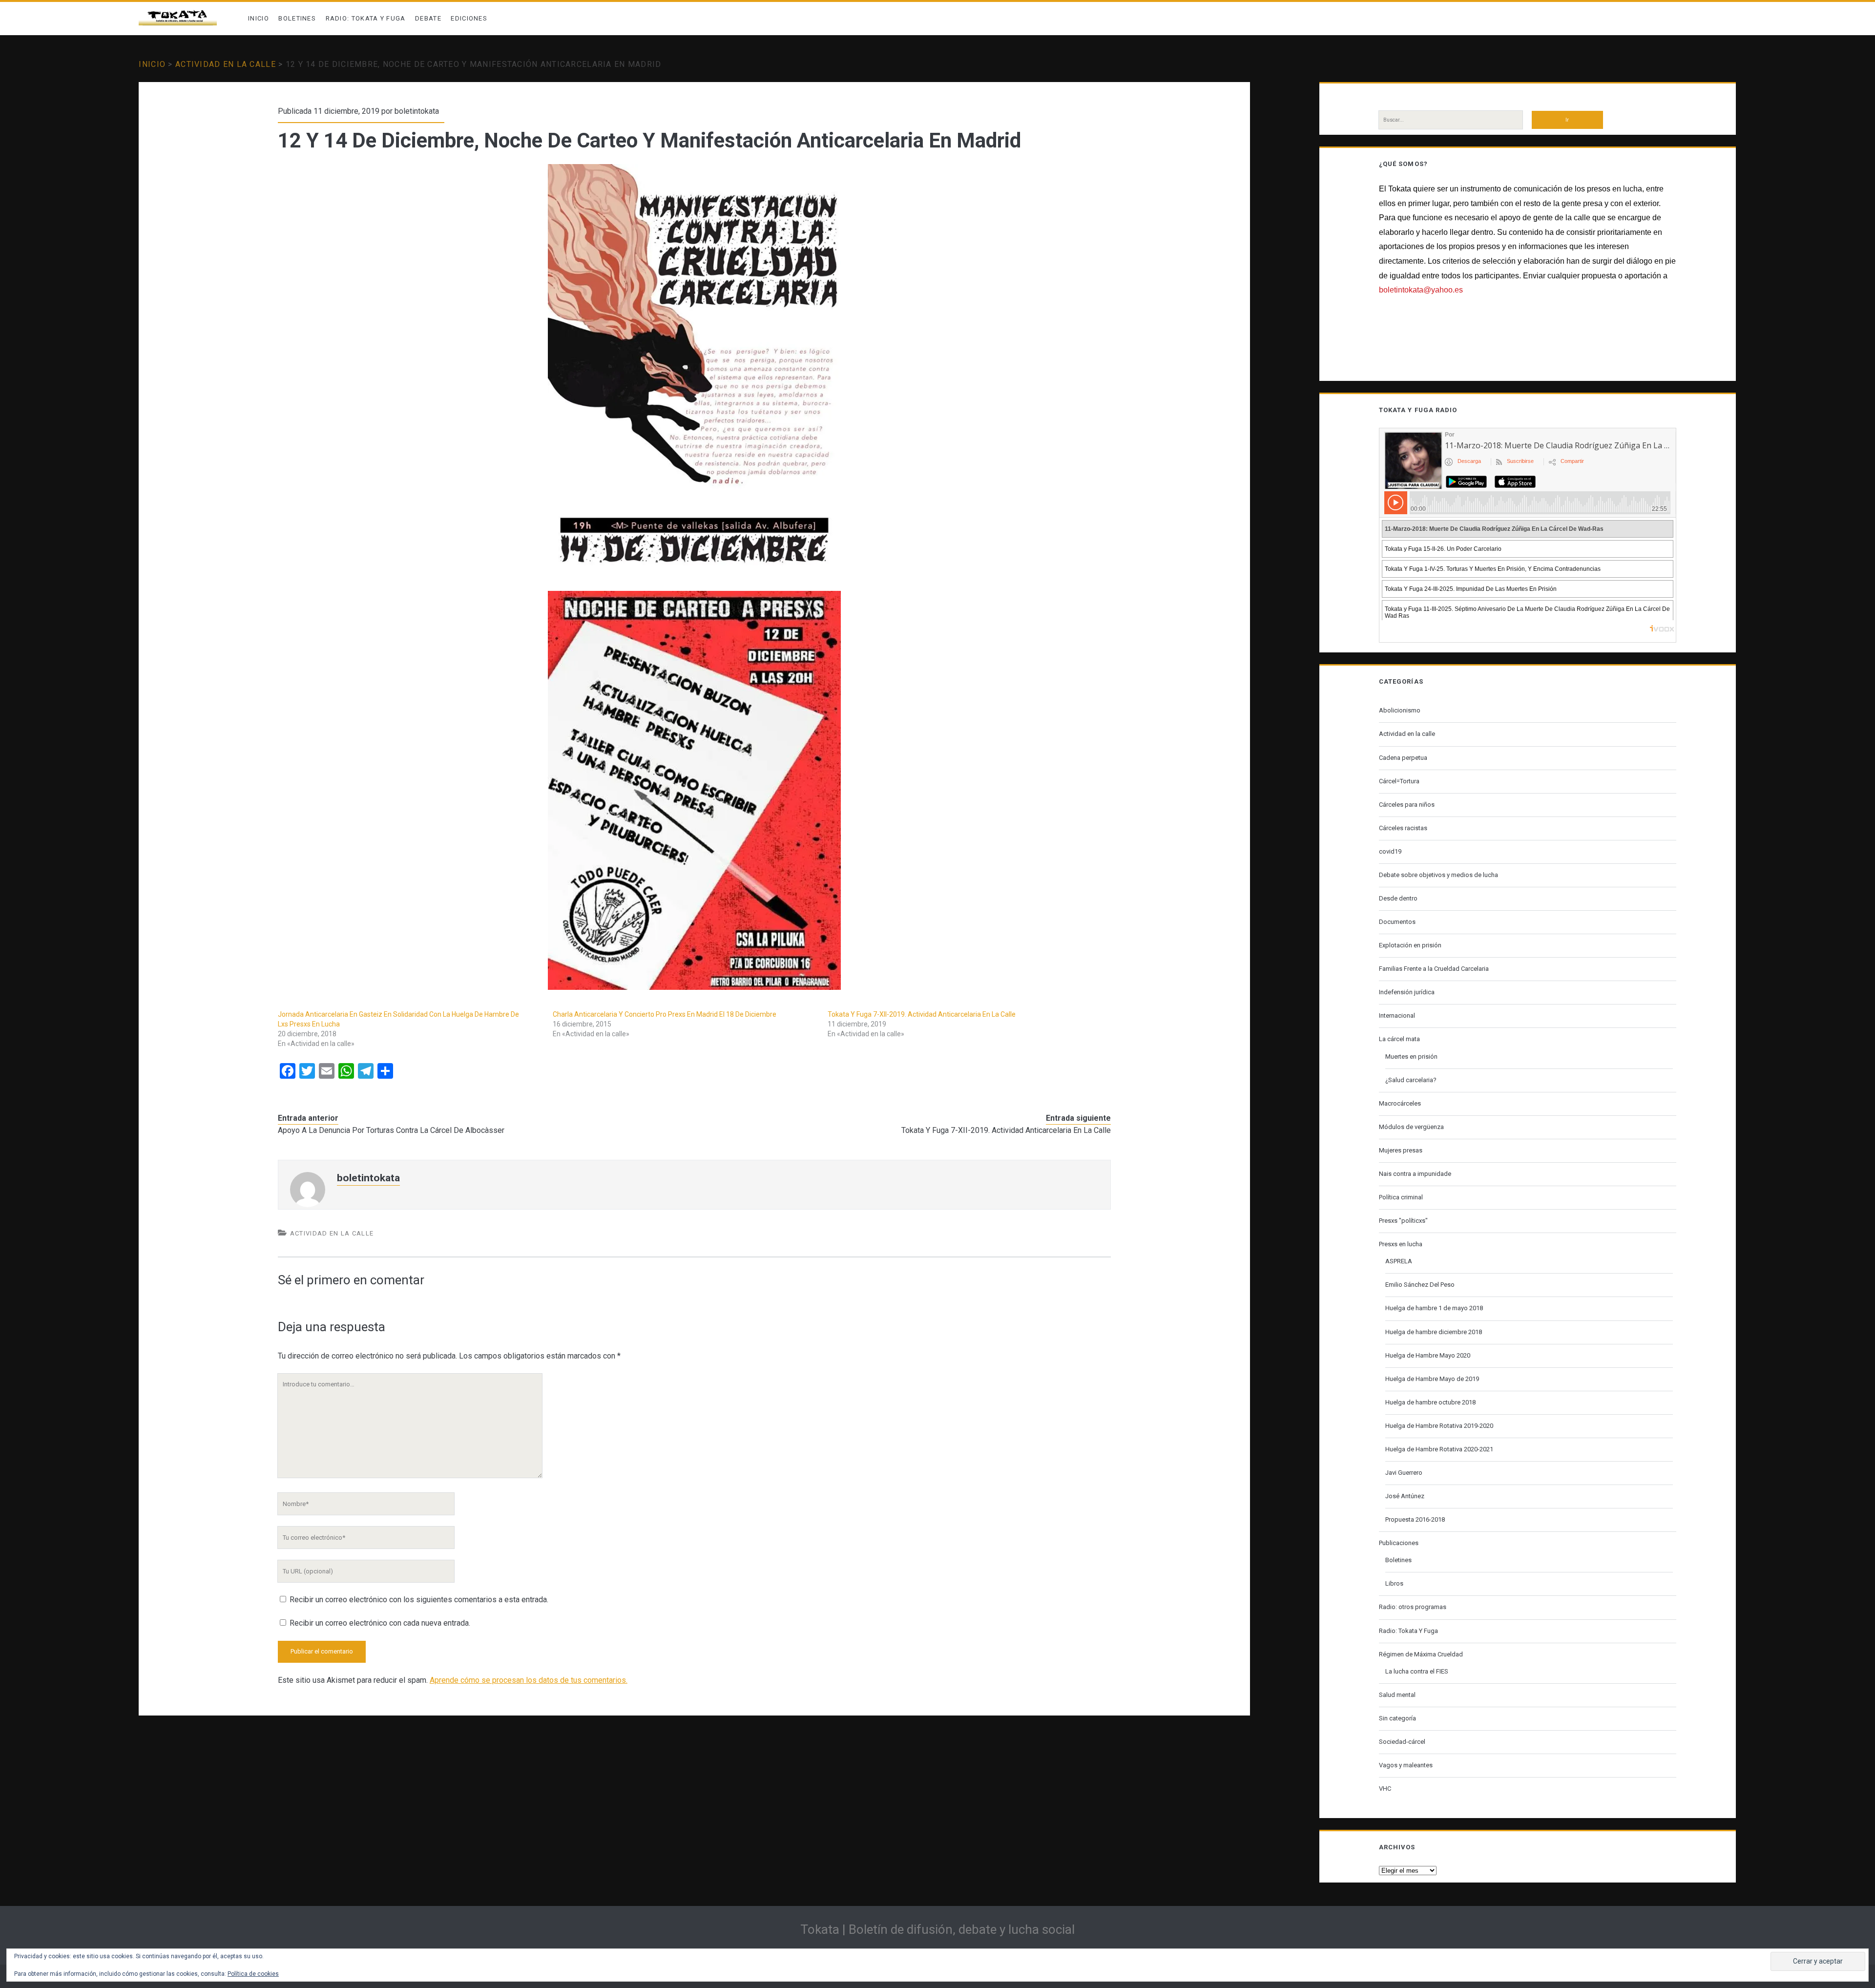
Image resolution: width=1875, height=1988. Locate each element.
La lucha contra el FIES (1417, 1671)
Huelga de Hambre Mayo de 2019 (1432, 1379)
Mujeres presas (1401, 1150)
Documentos (1397, 922)
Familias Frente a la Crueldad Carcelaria (1434, 969)
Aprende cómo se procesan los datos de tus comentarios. (529, 1680)
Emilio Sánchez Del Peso (1420, 1285)
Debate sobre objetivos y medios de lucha (1438, 875)
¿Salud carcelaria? (1411, 1080)
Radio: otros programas (1413, 1607)
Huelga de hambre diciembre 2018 (1434, 1332)
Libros (1394, 1583)
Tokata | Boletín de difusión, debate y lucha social (937, 1929)
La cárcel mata (1399, 1039)
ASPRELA (1399, 1261)
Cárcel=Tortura (1399, 781)
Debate (428, 18)
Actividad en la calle (226, 64)
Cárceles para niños (1407, 805)
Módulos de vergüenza (1411, 1127)
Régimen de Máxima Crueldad (1421, 1654)
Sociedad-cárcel (1402, 1742)
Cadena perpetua (1403, 758)
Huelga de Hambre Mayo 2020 (1428, 1355)
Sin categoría (1397, 1718)
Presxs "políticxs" (1403, 1221)
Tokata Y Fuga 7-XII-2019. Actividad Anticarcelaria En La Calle (922, 1014)
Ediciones (469, 18)
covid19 (1390, 851)
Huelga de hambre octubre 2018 (1430, 1402)
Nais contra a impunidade (1415, 1174)
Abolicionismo (1400, 710)
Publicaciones (1399, 1543)
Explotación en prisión (1410, 945)
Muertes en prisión (1411, 1057)
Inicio (259, 18)
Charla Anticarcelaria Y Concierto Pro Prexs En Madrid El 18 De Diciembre (665, 1014)
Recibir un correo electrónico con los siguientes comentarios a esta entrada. (419, 1600)
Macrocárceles (1400, 1103)
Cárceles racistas (1403, 828)
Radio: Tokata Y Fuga (366, 18)
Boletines (297, 18)
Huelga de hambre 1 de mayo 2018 (1434, 1308)
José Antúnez (1405, 1496)
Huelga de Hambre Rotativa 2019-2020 (1439, 1426)
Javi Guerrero (1404, 1473)
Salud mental (1397, 1695)
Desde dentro (1398, 898)
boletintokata (417, 111)
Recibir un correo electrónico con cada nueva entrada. (380, 1623)
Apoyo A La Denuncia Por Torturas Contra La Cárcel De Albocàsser (391, 1130)
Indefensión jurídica (1407, 992)
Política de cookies (253, 1974)
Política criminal (1401, 1197)
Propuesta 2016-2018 (1415, 1519)
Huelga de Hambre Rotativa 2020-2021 (1439, 1449)
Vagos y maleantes (1406, 1765)
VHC (1385, 1789)
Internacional (1397, 1015)
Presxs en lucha (1401, 1244)
